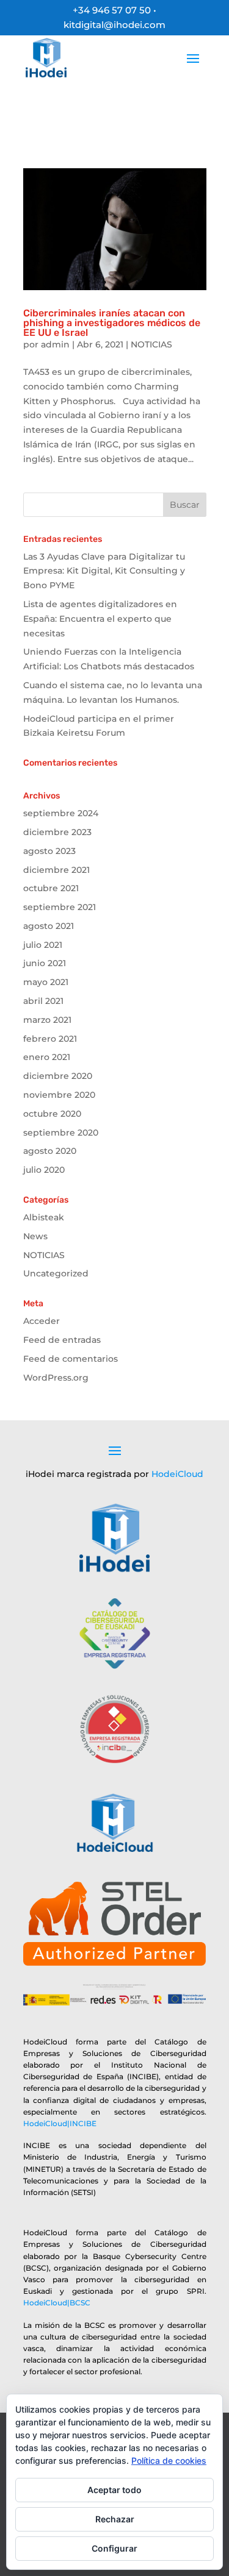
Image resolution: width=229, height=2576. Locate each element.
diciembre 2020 (58, 1076)
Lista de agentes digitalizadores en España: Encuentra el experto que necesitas (100, 619)
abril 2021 (43, 1001)
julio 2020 (44, 1170)
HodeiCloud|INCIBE (60, 2123)
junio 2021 (45, 963)
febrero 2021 (50, 1039)
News (35, 1236)
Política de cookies (169, 2460)
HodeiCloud (177, 1474)
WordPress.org (56, 1378)
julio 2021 (43, 945)
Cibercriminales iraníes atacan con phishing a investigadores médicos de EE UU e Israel (112, 323)
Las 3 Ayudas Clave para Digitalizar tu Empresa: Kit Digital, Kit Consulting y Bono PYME (104, 571)
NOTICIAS (151, 344)
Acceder (42, 1321)
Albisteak (44, 1217)
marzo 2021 (47, 1020)
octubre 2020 (52, 1114)
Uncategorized (56, 1273)
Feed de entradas (62, 1340)
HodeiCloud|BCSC (57, 2303)
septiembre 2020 (61, 1133)
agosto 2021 (49, 926)
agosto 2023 (49, 851)
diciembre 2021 (56, 870)
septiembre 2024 (61, 813)
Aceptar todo (114, 2490)
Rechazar (115, 2519)
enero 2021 (47, 1057)
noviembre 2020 (59, 1095)
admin (55, 344)
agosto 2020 (50, 1151)
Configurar (114, 2548)
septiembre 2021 (60, 907)
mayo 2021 (46, 982)
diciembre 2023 (57, 832)
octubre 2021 (51, 888)
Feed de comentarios (71, 1359)
